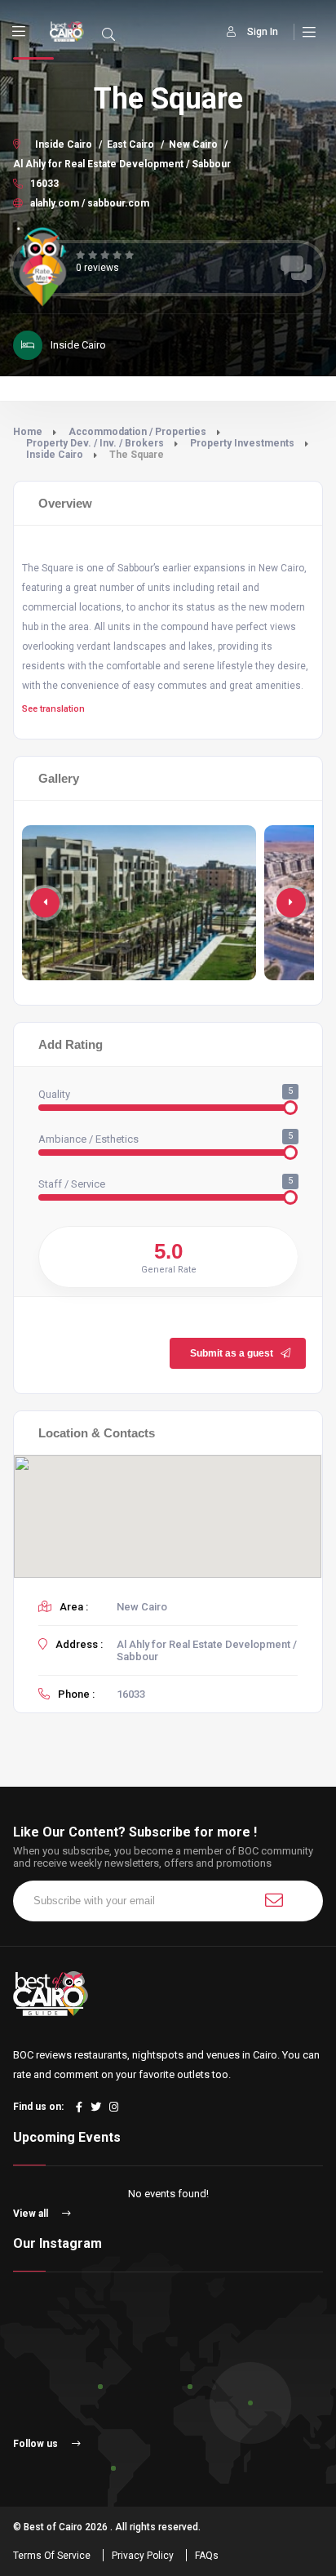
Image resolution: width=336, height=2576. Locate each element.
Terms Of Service (52, 2556)
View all (32, 2214)
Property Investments (242, 443)
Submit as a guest (232, 1353)
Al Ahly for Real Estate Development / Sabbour (122, 164)
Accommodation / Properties (137, 432)
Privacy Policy (143, 2556)
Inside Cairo (64, 144)
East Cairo (130, 144)
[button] (291, 903)
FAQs (207, 2556)
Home (28, 432)
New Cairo (193, 144)
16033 (43, 184)
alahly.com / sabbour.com (88, 203)
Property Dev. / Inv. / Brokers (95, 443)
